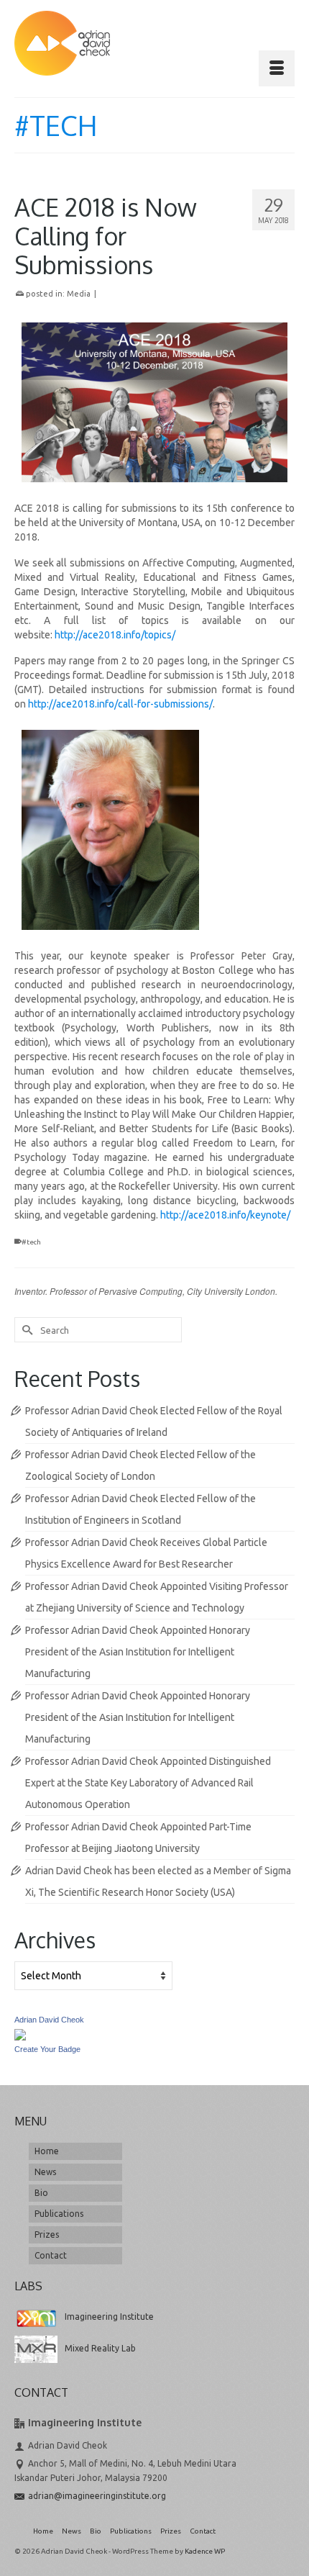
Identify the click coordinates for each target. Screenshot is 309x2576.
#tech (31, 1242)
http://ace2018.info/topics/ (115, 635)
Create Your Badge (47, 2049)
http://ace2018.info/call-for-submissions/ (120, 704)
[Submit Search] (25, 1330)
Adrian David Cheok (49, 2020)
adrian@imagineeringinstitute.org (97, 2496)
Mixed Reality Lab (100, 2348)
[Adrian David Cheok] (62, 43)
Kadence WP (205, 2551)
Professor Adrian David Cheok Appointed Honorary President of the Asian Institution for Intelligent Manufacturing (138, 1652)
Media (79, 294)
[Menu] (277, 68)
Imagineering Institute (109, 2317)
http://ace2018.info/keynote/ (225, 1215)
